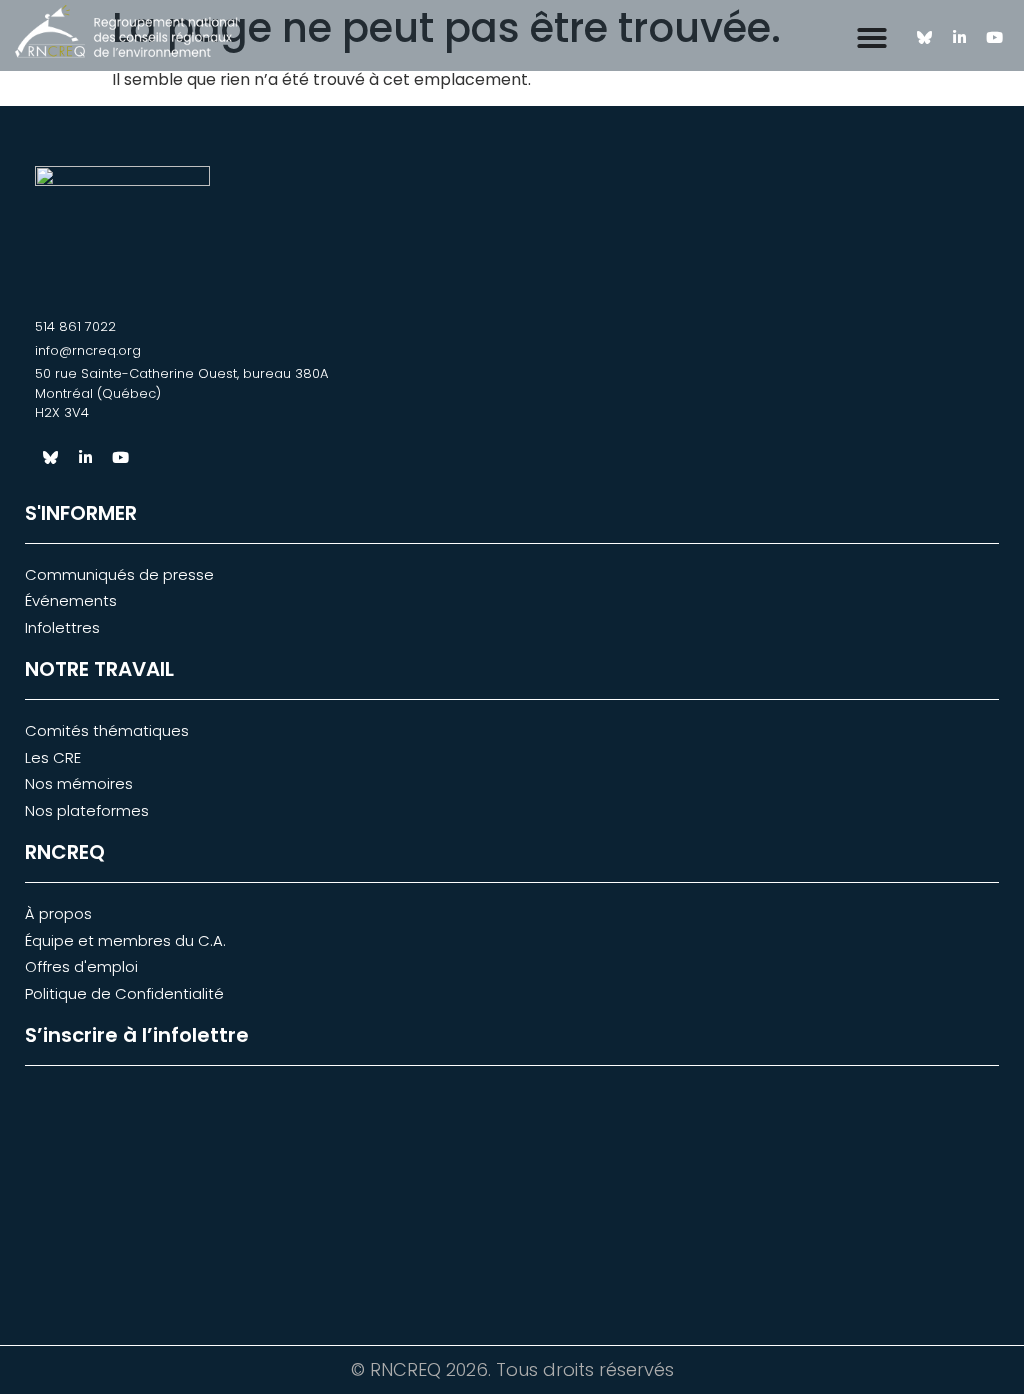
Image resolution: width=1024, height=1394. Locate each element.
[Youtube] (994, 38)
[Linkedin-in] (959, 38)
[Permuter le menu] (872, 38)
